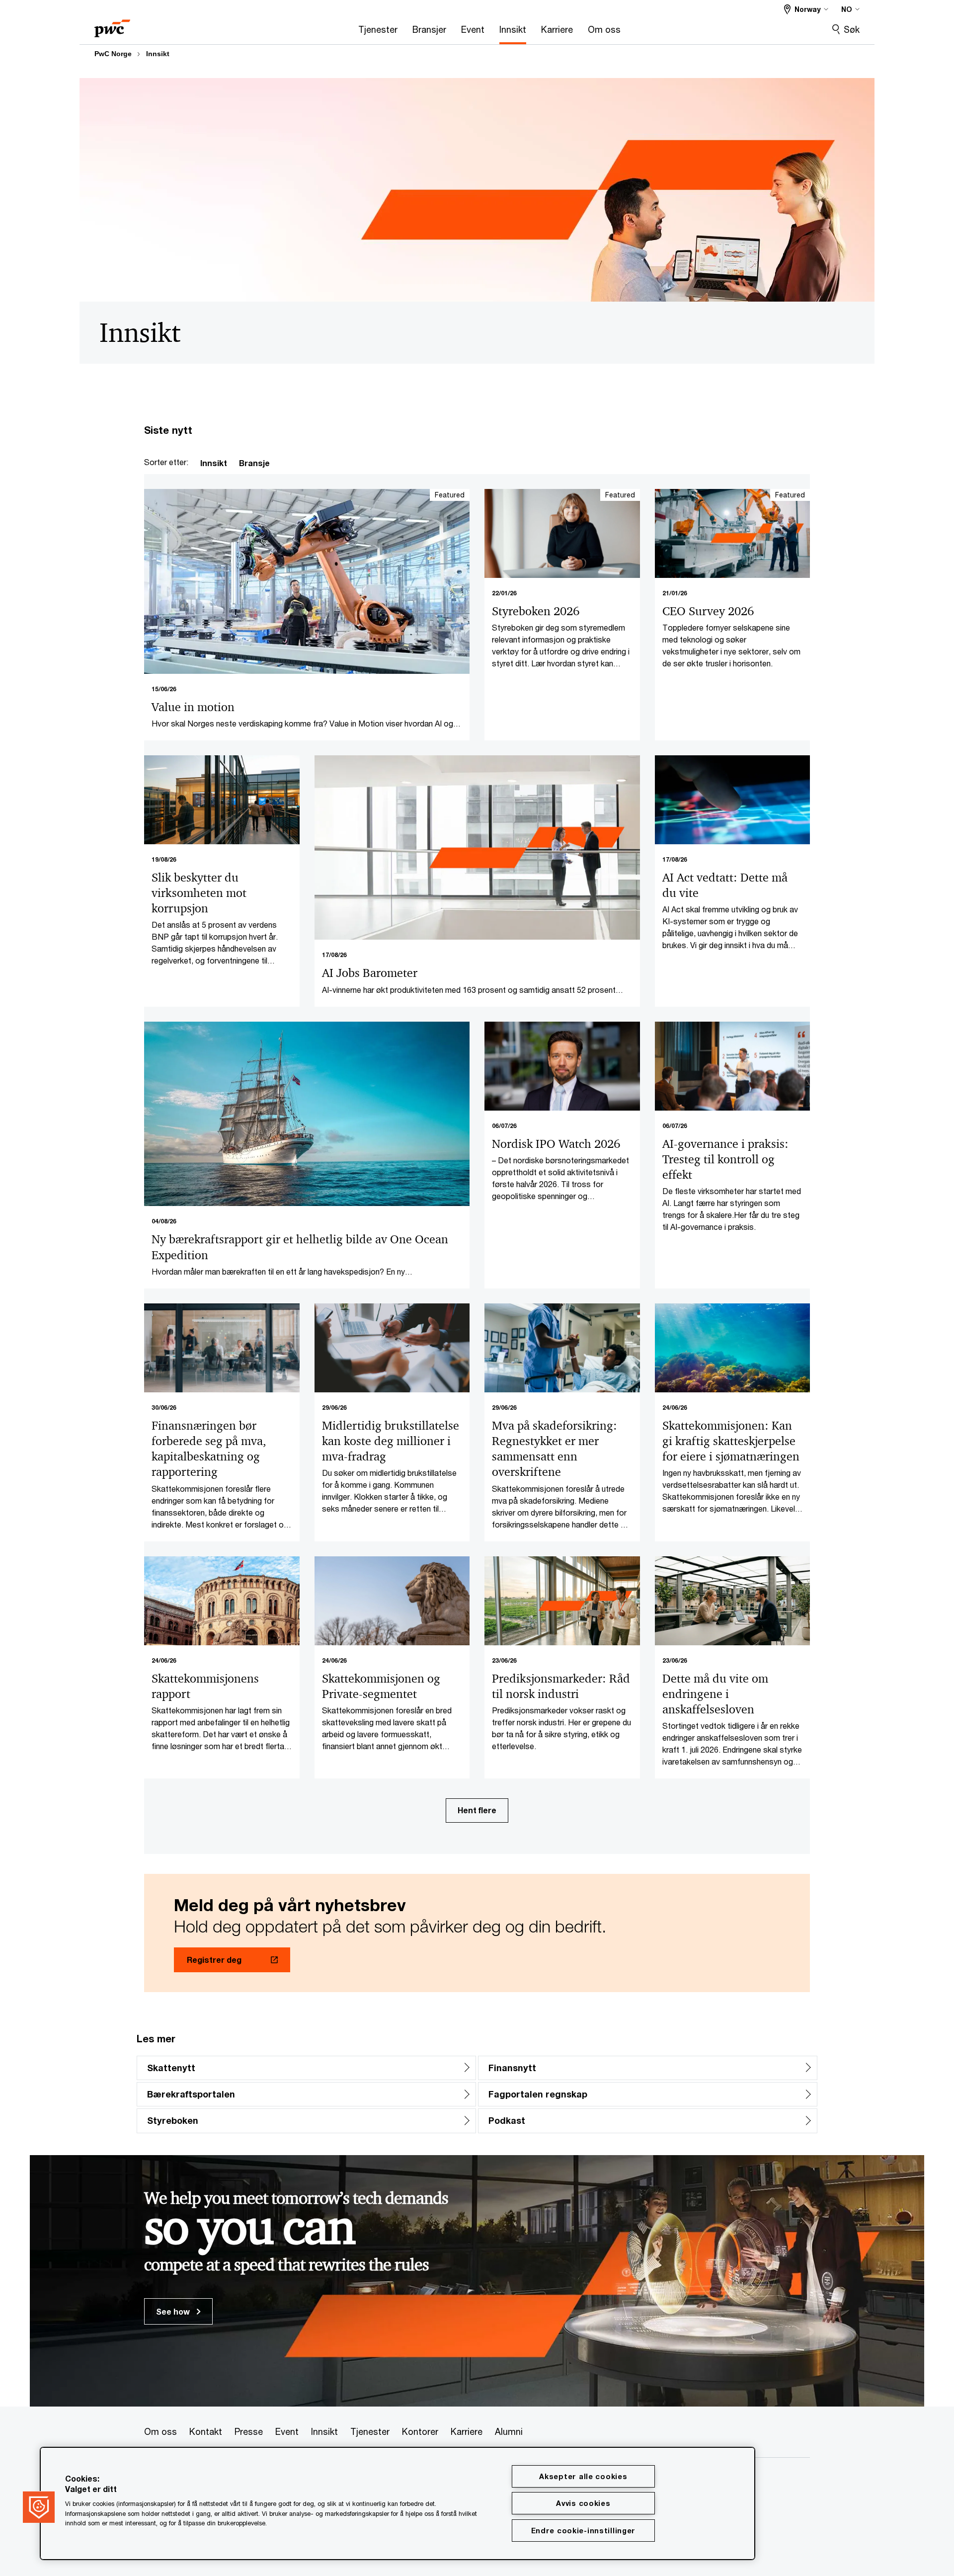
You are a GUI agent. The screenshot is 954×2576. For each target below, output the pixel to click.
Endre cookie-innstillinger (584, 2531)
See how (174, 2311)
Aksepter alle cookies (583, 2476)
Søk (852, 29)
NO (847, 9)
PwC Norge (113, 54)
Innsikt (158, 54)
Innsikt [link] (214, 463)
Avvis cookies (583, 2503)
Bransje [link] (254, 463)
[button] (39, 2507)
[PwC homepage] (112, 25)
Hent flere (477, 1810)
